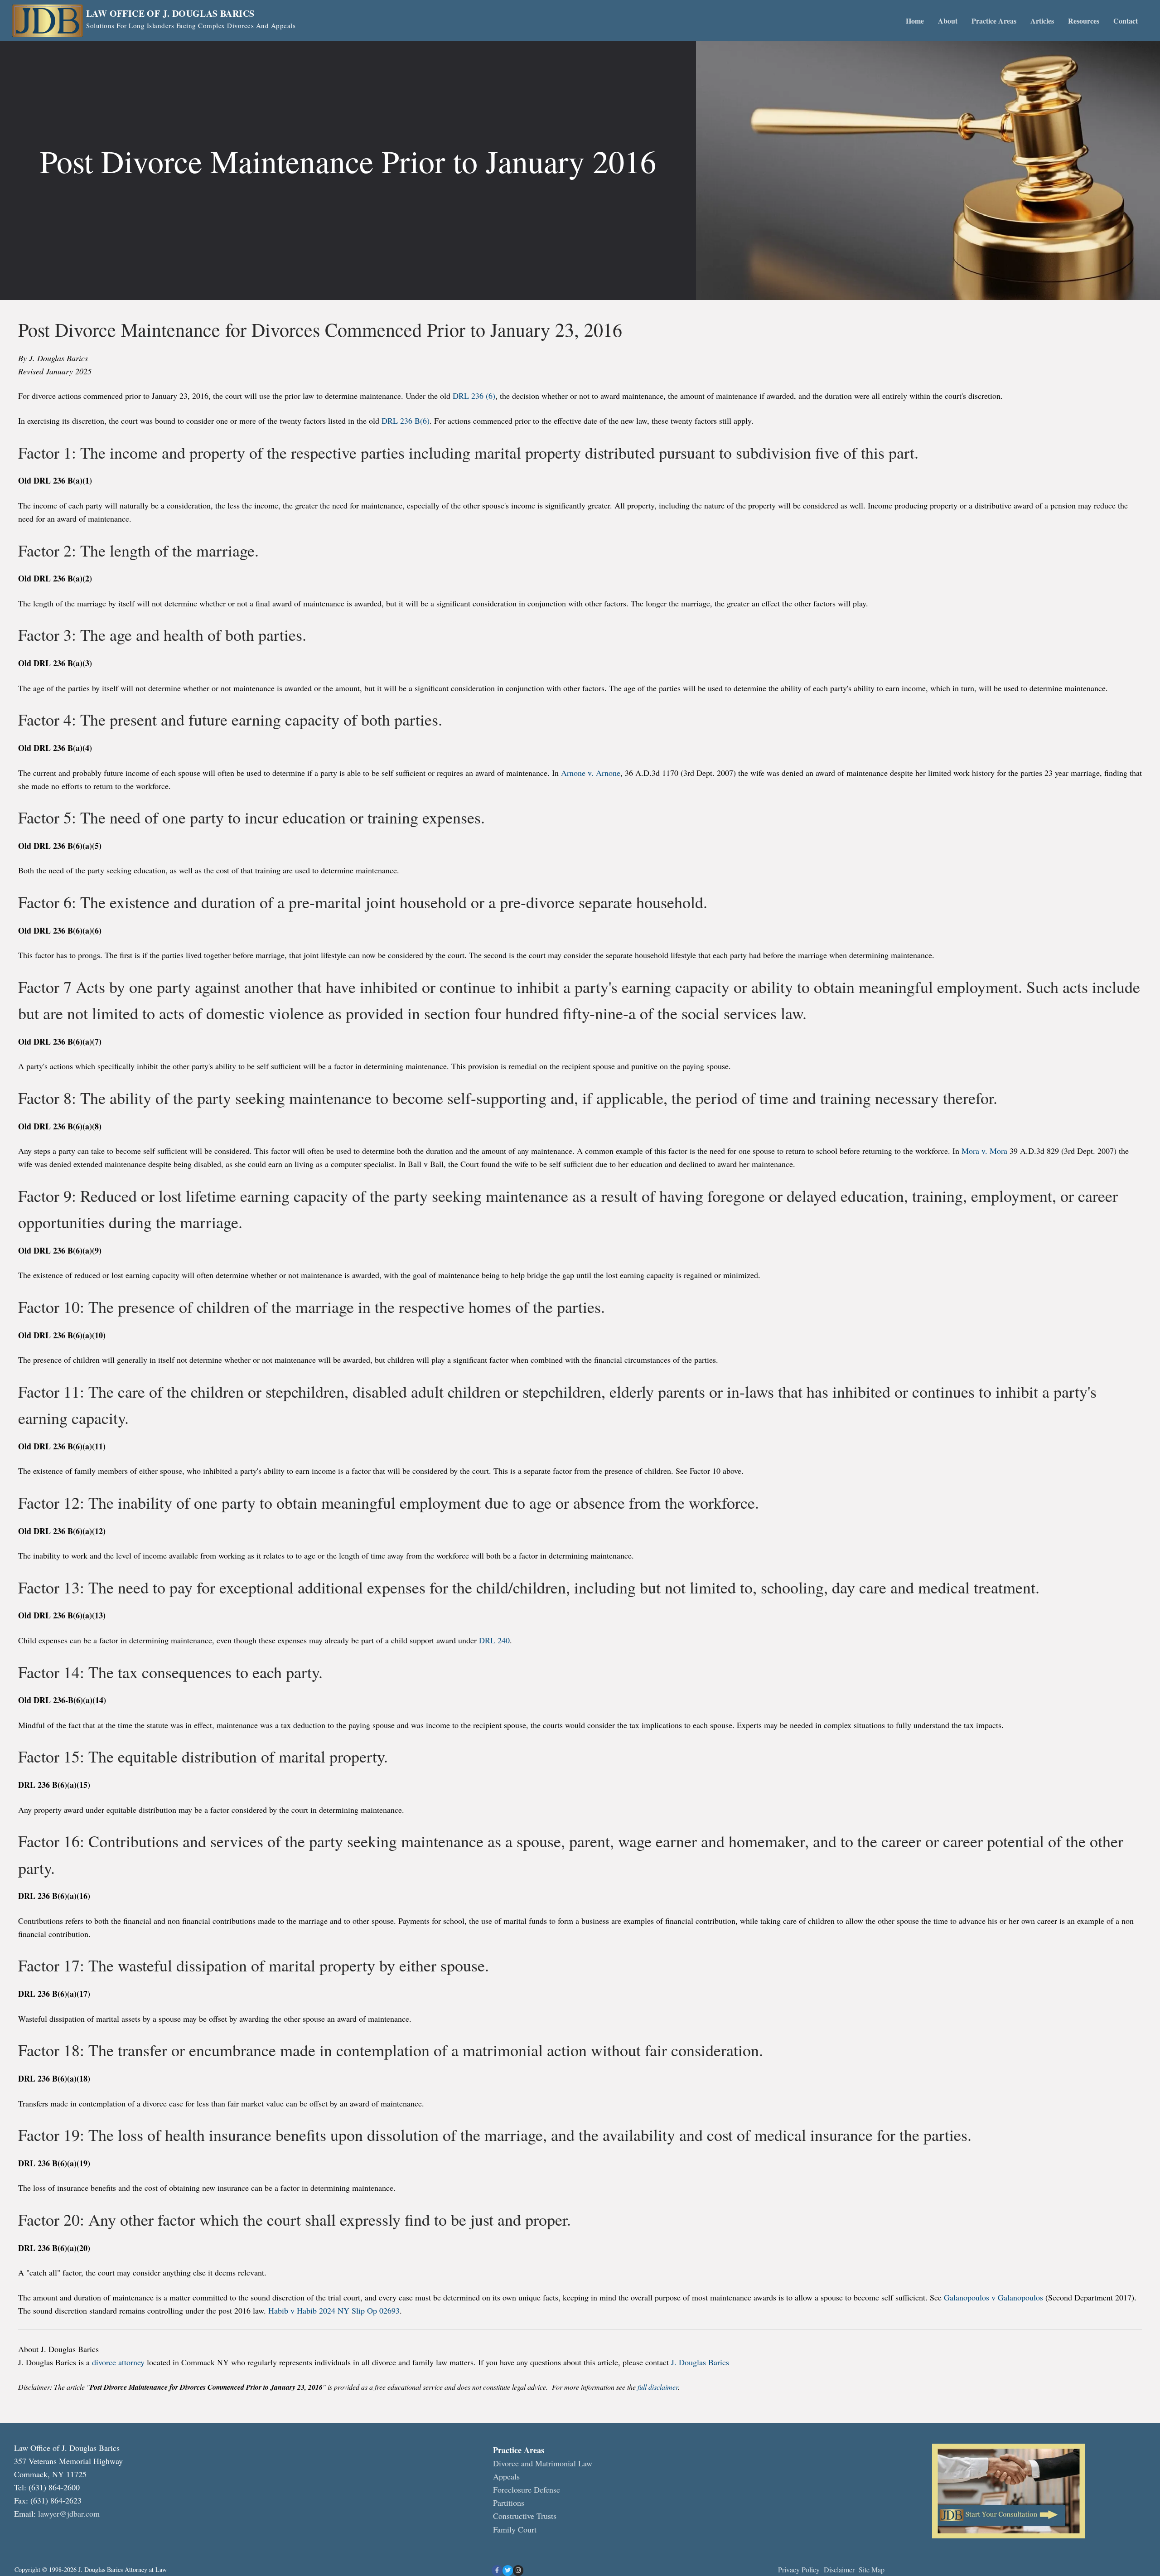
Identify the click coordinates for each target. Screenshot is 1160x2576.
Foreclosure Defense (527, 2489)
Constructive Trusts (525, 2516)
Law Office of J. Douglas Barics (170, 14)
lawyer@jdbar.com (69, 2513)
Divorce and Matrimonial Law (543, 2463)
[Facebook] (497, 2570)
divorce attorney (118, 2362)
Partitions (509, 2503)
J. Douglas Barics (700, 2362)
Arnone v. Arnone (591, 773)
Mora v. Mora (984, 1151)
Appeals (506, 2476)
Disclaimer (840, 2569)
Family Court (515, 2529)
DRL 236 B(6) (406, 421)
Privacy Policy (799, 2569)
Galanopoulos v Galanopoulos (993, 2297)
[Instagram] (518, 2570)
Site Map (872, 2569)
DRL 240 (494, 1640)
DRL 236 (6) (474, 396)
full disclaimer (657, 2387)
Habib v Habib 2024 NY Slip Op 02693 (334, 2310)
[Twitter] (508, 2570)
